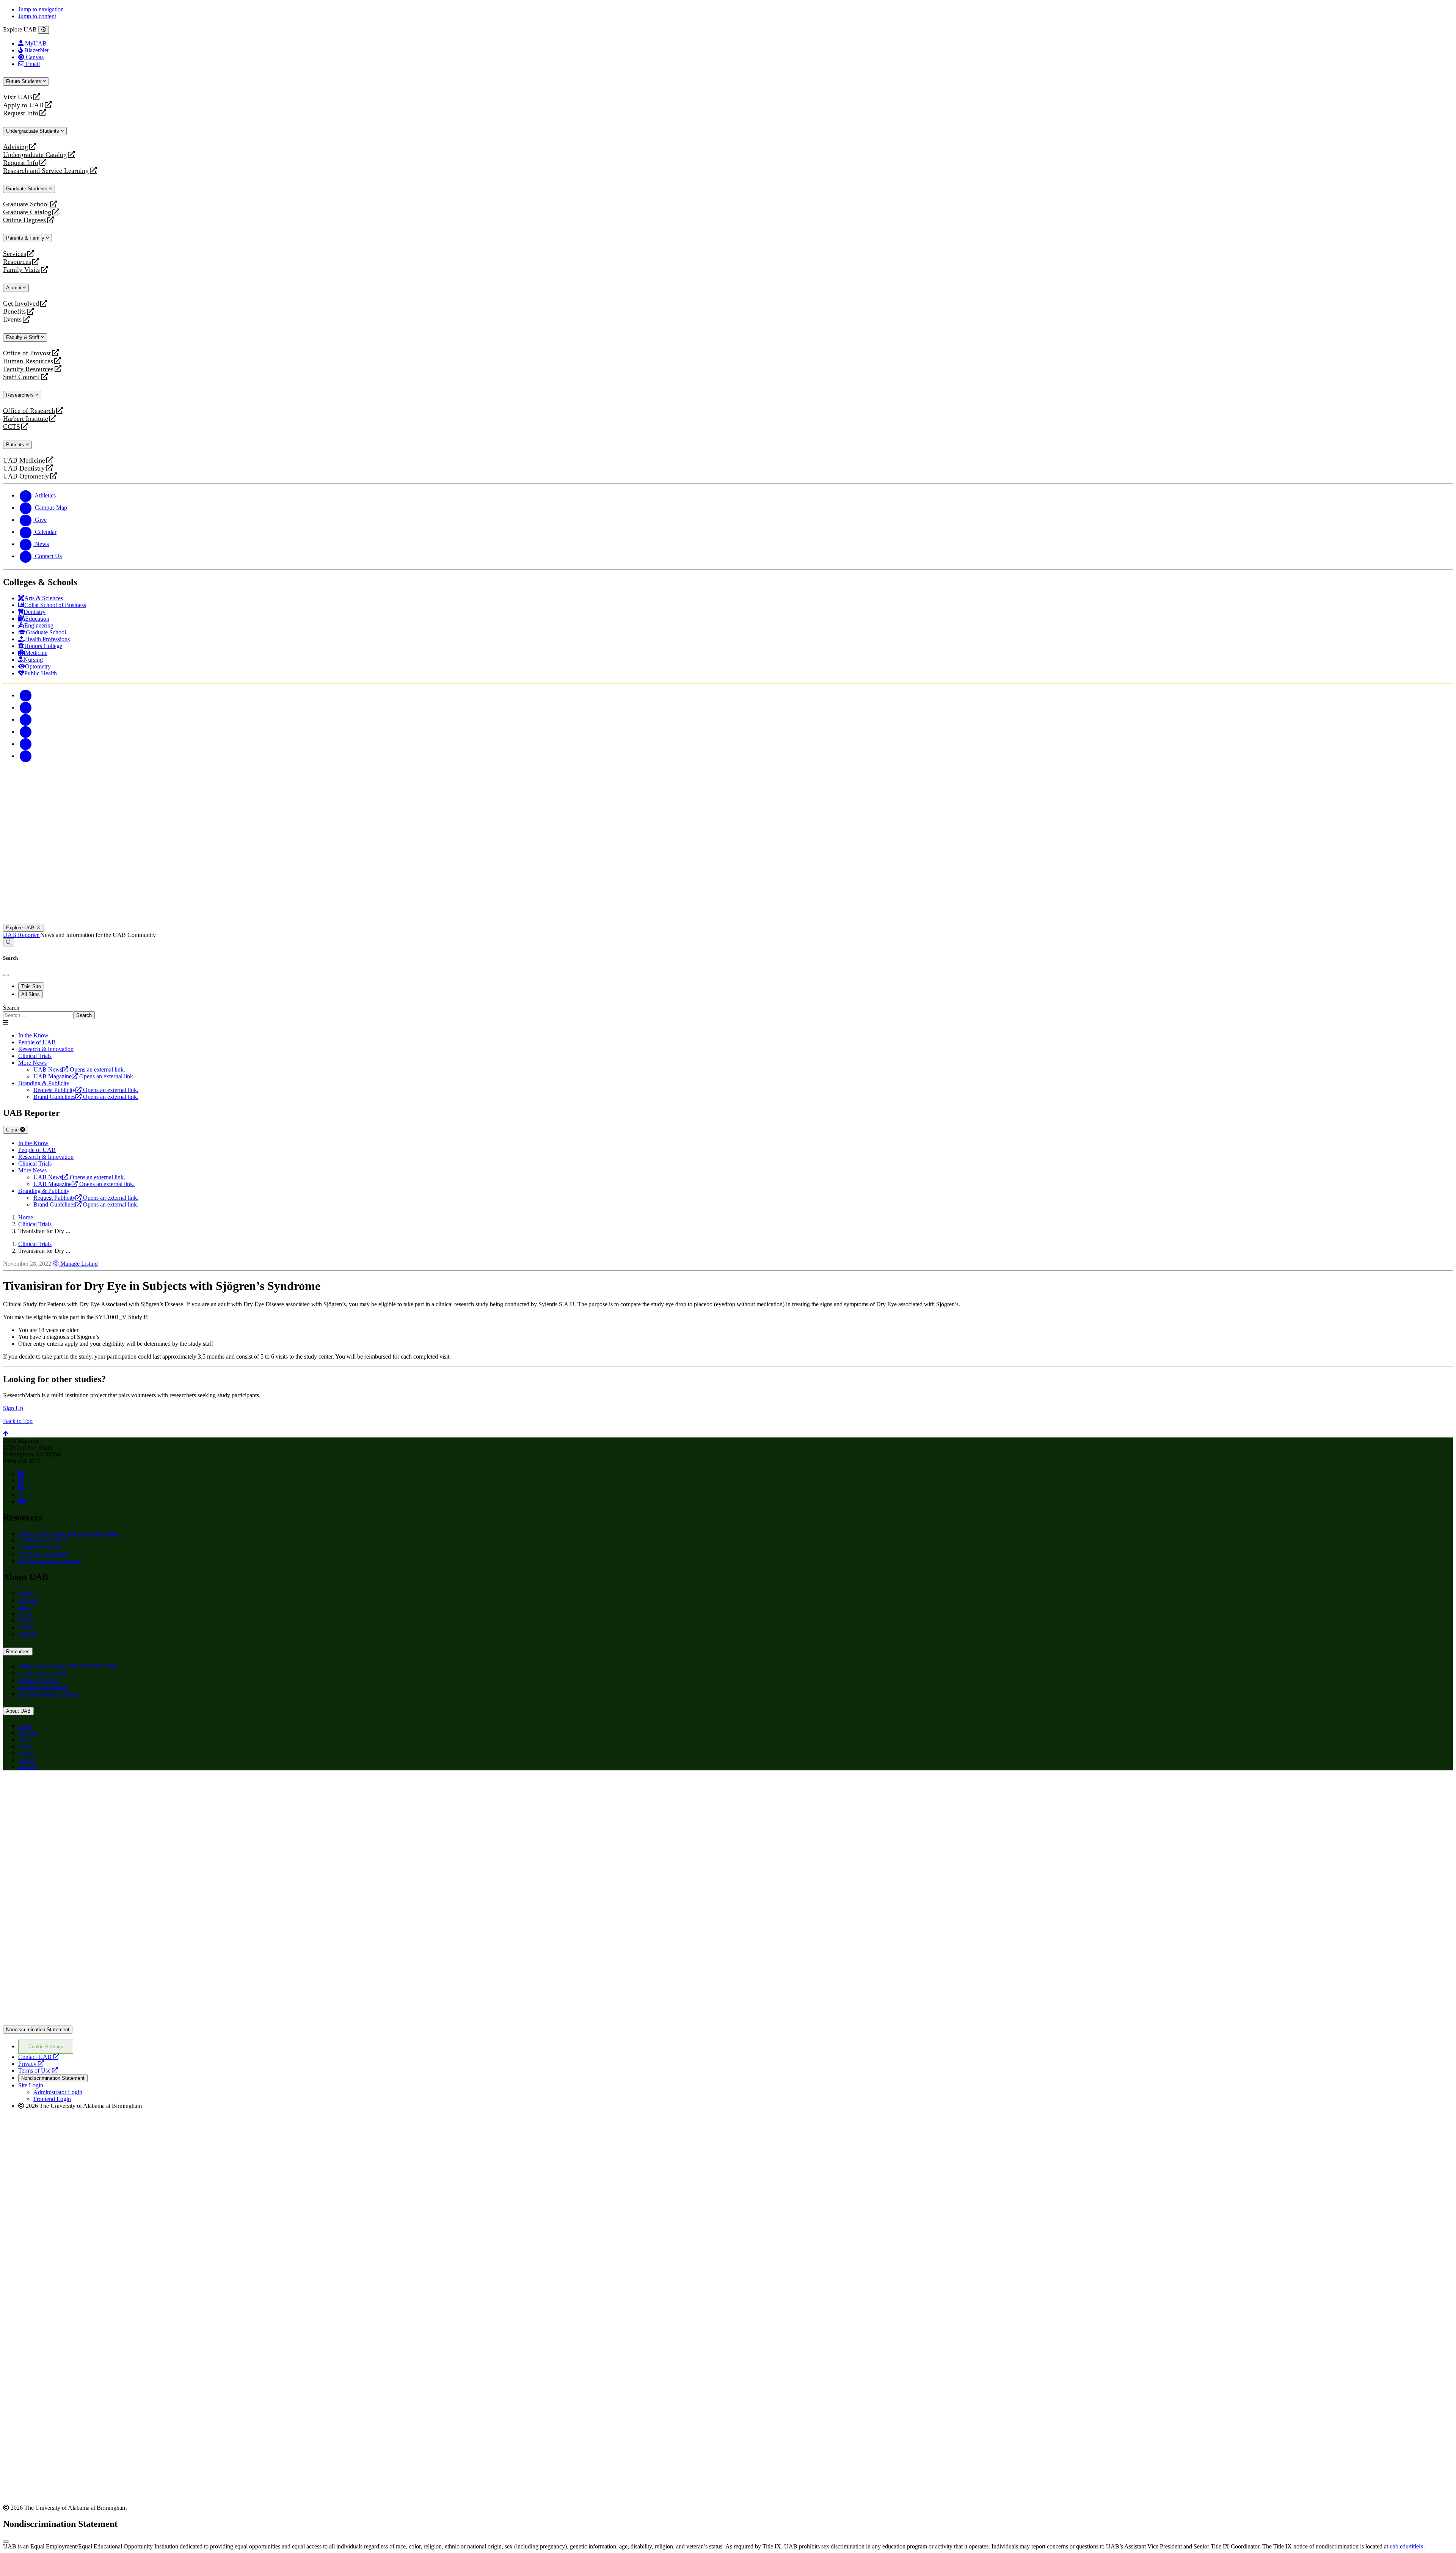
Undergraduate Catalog (35, 155)
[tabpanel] (728, 1012)
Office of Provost (27, 353)
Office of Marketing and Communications (68, 1534)
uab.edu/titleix (1407, 2546)
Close (13, 1130)
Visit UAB (18, 97)
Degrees (28, 1600)
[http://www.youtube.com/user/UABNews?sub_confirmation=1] (22, 1501)
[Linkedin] (26, 756)
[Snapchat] (26, 744)
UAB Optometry (26, 476)
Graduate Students (27, 189)
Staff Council (21, 377)
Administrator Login (58, 2092)
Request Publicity (39, 1547)
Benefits (14, 311)
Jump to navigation (41, 9)
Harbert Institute (26, 419)
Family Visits (21, 270)
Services (15, 254)
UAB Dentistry (24, 468)
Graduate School (26, 204)
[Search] (9, 942)
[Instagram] (26, 719)
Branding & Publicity (44, 1083)
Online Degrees (24, 220)
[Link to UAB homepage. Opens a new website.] (69, 1788)
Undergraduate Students (33, 131)
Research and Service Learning (46, 171)
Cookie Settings (46, 2047)
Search (11, 1008)
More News (32, 1063)
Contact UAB (39, 2057)
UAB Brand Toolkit (42, 1540)
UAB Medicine (24, 461)
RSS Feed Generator (43, 1554)
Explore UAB (21, 928)
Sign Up (13, 1408)
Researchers (21, 395)
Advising (16, 147)
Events (13, 319)
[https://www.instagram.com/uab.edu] (21, 1488)
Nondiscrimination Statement (38, 2030)
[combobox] (38, 1015)
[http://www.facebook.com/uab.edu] (21, 1474)
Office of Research (29, 411)
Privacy (31, 2064)
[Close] (44, 30)
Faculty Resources (28, 369)
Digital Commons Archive (50, 1561)
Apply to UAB (23, 105)
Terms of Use (38, 2070)
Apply (26, 1593)
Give (24, 1607)
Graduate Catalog (27, 212)
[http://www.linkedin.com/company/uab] (21, 1481)
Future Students (24, 81)
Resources (17, 262)
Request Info (21, 113)
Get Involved (21, 304)
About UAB (18, 1711)
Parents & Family (26, 238)
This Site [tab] (31, 986)
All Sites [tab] (31, 994)
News (25, 1614)
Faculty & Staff (24, 337)
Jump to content (37, 16)
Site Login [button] (31, 2085)
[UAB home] (728, 920)
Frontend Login (52, 2099)
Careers (27, 1627)
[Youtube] (26, 732)
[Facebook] (26, 695)
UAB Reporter (22, 935)
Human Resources (28, 361)
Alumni (14, 288)
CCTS (13, 427)
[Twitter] (26, 707)
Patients (16, 445)
